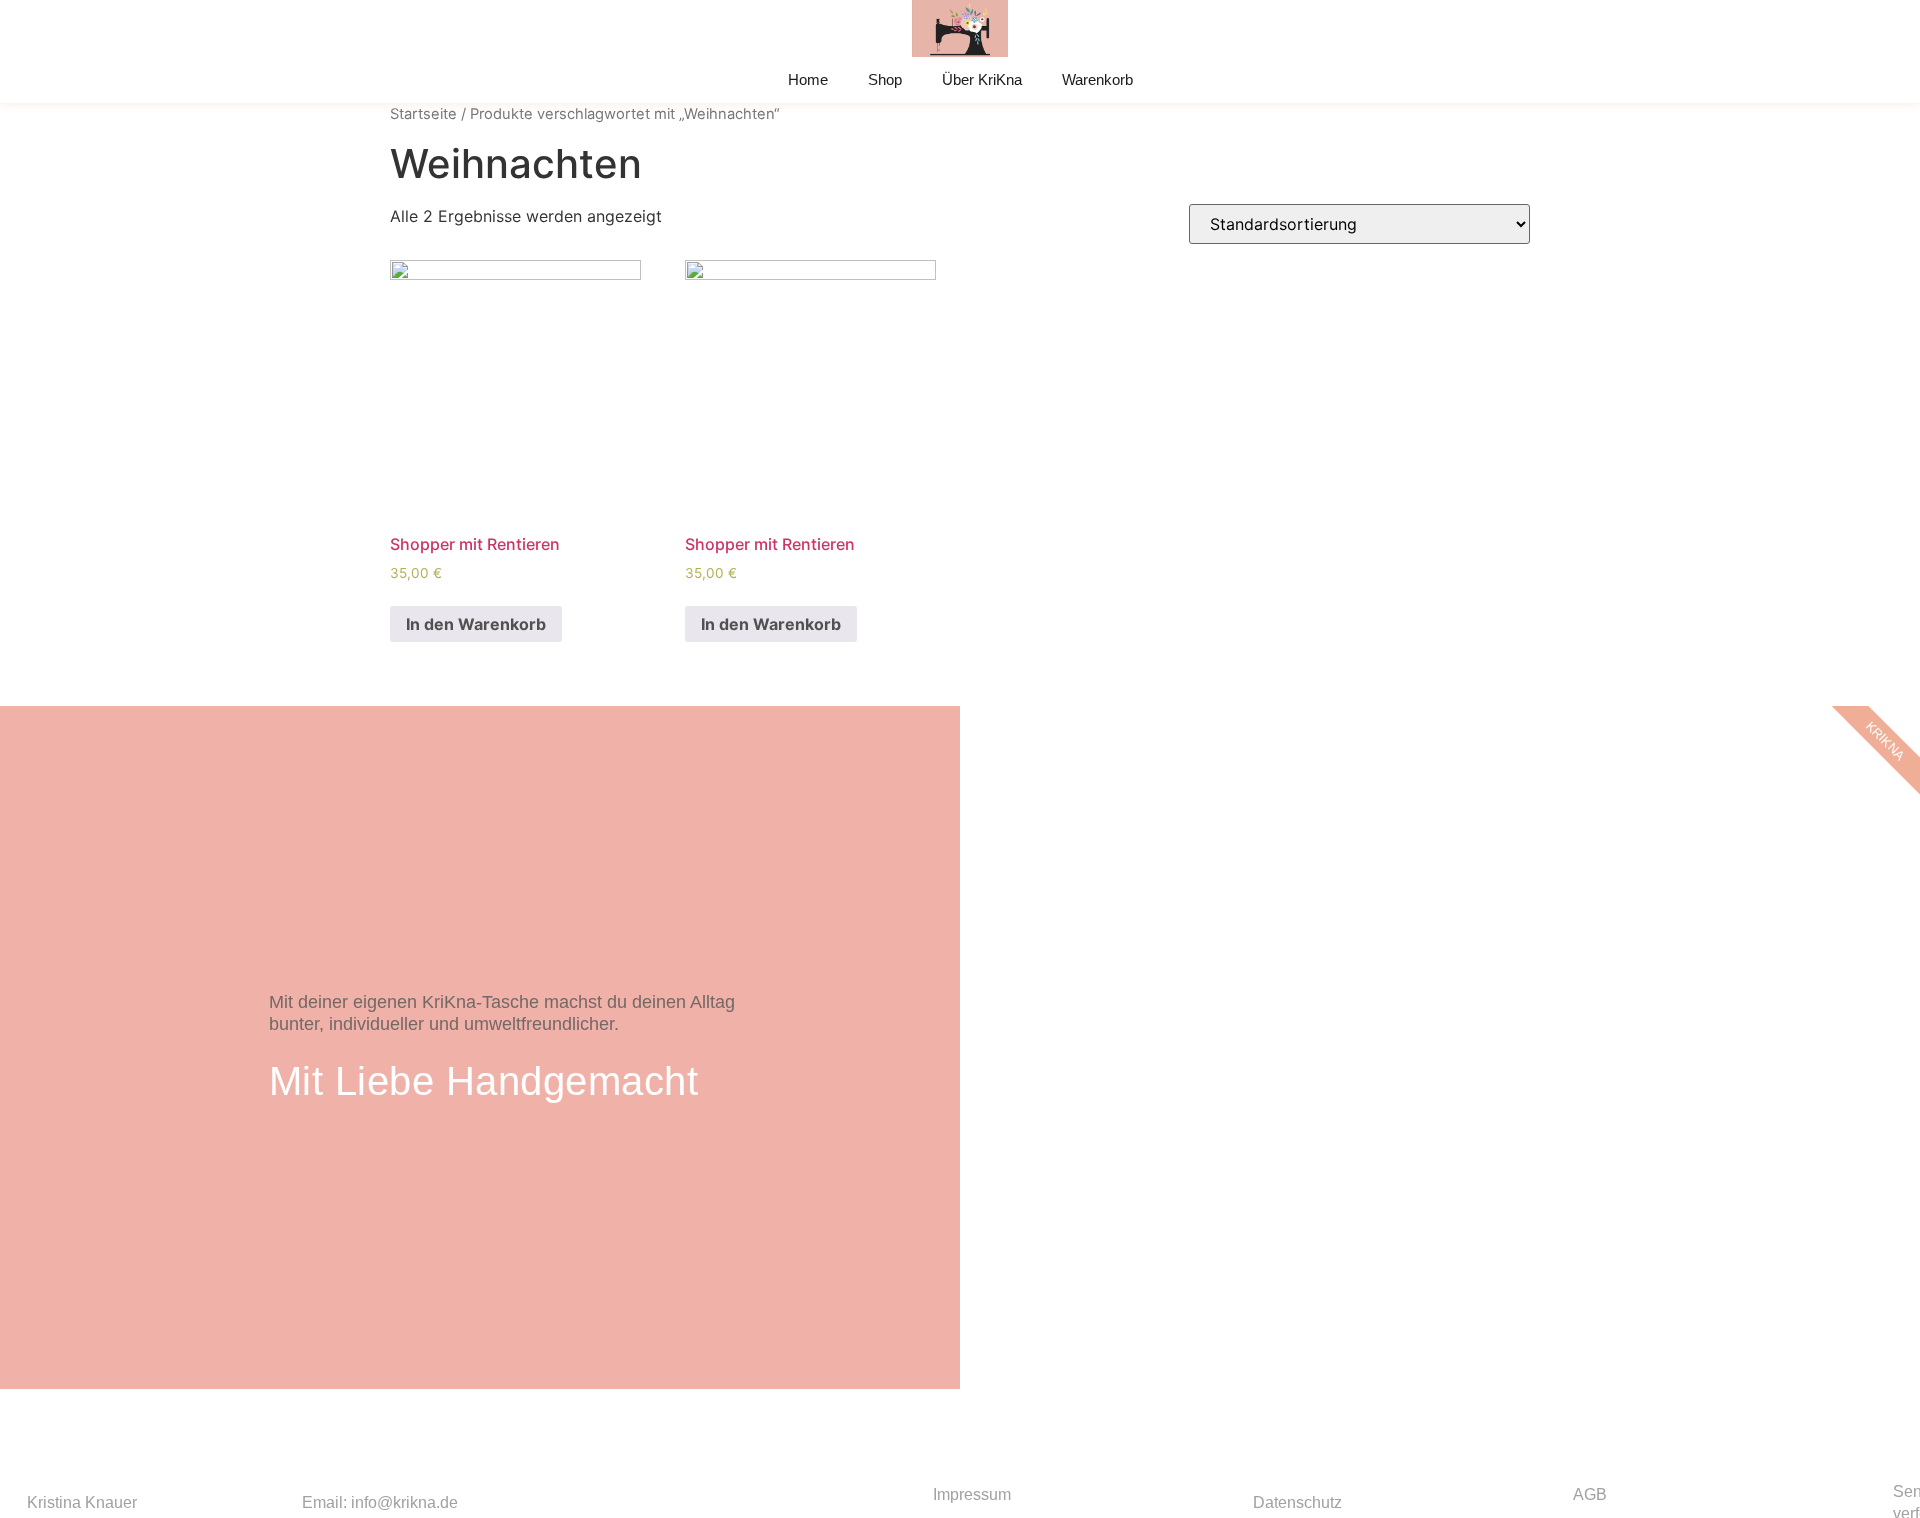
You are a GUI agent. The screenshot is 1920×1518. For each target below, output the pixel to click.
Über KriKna (982, 79)
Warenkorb (1097, 79)
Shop (885, 79)
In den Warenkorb (476, 624)
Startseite (423, 114)
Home (808, 79)
